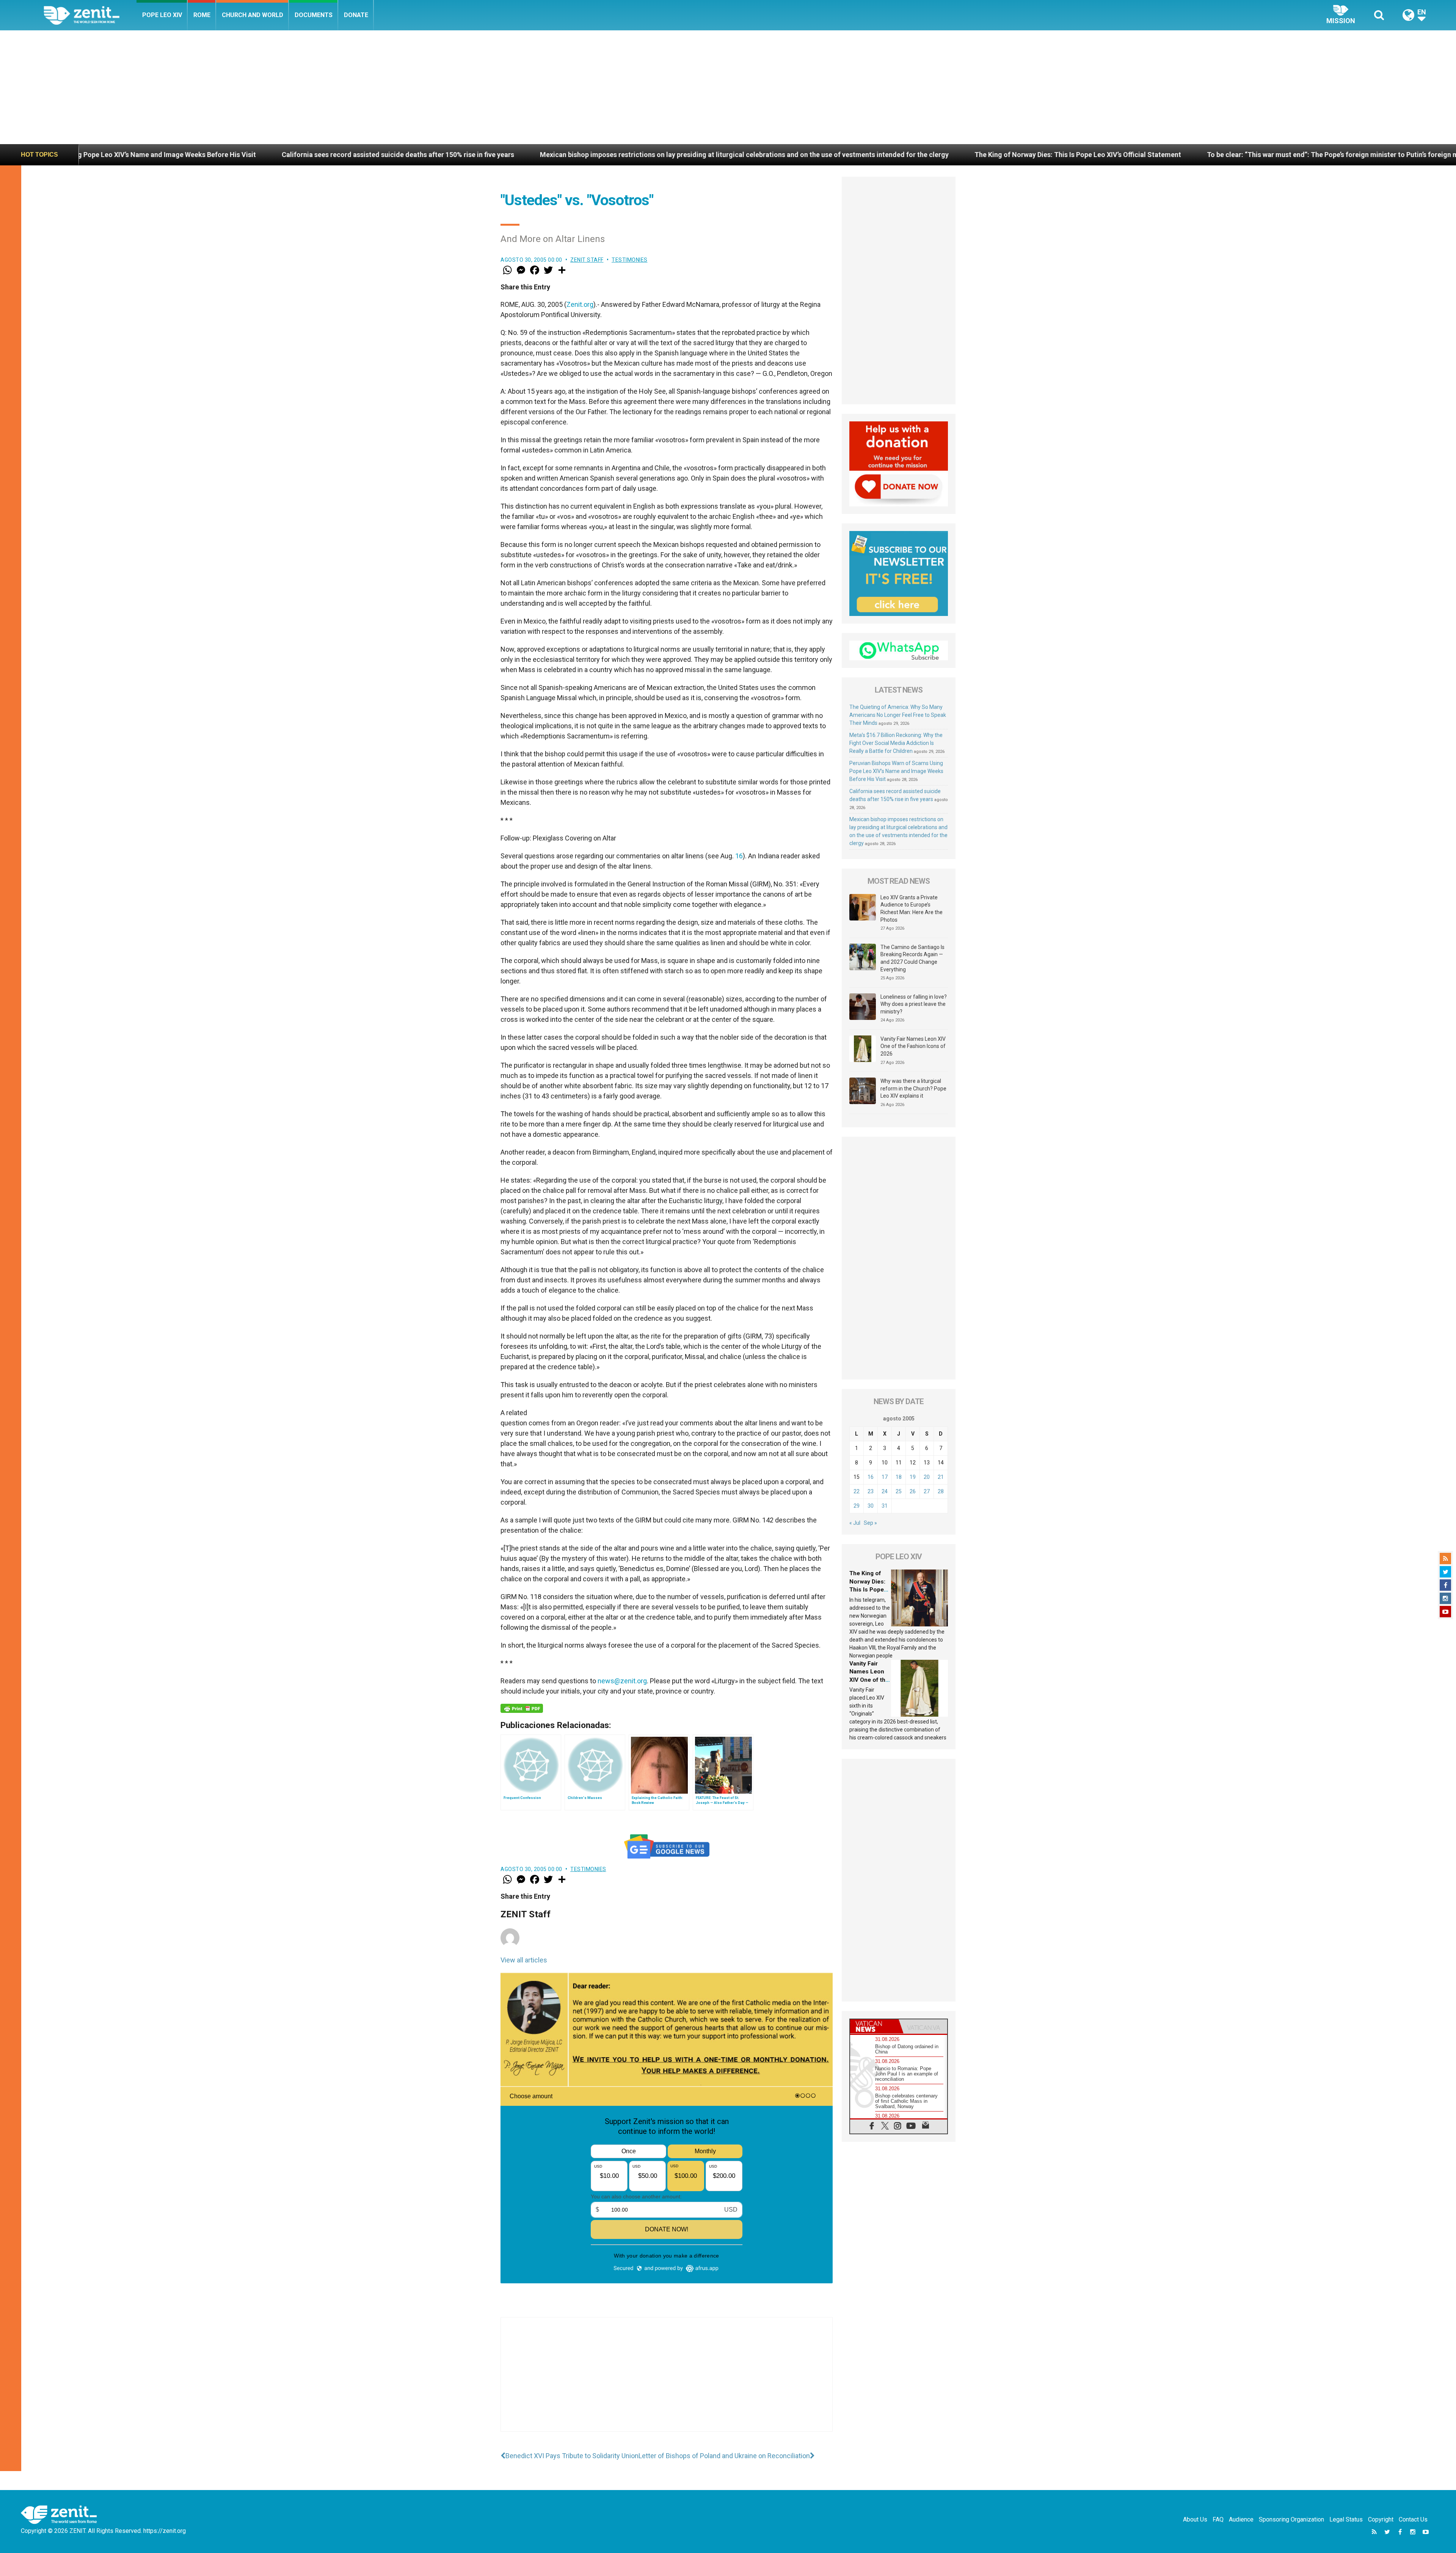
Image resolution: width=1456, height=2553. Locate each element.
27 (927, 1491)
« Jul (855, 1523)
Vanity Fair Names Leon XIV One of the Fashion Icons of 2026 (1139, 155)
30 (871, 1506)
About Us (1195, 2519)
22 (857, 1491)
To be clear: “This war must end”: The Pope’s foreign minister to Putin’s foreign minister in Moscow (865, 155)
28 (941, 1491)
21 (941, 1477)
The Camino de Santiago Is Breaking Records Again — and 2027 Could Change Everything (912, 958)
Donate (356, 15)
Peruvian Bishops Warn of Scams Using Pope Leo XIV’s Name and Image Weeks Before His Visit (896, 771)
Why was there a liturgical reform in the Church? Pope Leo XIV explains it (913, 1088)
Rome (202, 15)
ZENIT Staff (587, 260)
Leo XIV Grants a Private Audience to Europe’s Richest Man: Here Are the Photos (912, 909)
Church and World (253, 15)
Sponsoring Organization (1291, 2519)
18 (899, 1477)
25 (899, 1491)
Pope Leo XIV (162, 15)
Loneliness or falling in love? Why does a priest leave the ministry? (914, 1004)
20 (927, 1477)
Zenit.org (580, 304)
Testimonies (630, 260)
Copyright (1381, 2519)
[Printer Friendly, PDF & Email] (522, 1708)
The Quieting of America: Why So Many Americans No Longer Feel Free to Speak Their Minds (898, 715)
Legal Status (1346, 2519)
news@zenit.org (622, 1681)
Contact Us (1413, 2519)
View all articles (524, 1960)
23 (871, 1491)
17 (885, 1477)
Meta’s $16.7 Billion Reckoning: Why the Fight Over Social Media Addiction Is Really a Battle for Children (896, 743)
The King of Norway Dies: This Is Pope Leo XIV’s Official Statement (582, 155)
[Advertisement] (728, 87)
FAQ (1218, 2519)
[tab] (874, 2026)
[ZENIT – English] (90, 15)
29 (857, 1506)
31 (885, 1506)
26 (913, 1491)
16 (739, 856)
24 (885, 1491)
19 (913, 1477)
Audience (1241, 2519)
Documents (314, 15)
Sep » (870, 1523)
